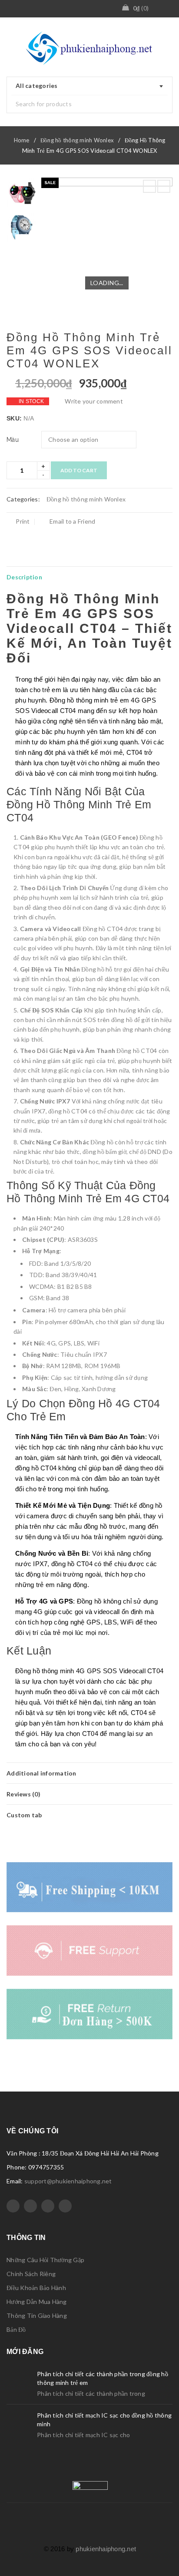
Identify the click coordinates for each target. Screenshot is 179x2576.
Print (23, 521)
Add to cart (79, 470)
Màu (13, 440)
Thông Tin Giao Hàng (37, 2315)
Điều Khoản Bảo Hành (36, 2288)
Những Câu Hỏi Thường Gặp (45, 2260)
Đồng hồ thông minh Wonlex (77, 140)
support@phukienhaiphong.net (68, 2181)
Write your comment (94, 401)
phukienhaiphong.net (106, 2549)
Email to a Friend (72, 521)
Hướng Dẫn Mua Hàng (37, 2302)
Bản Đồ (16, 2329)
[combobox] (89, 86)
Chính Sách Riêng (31, 2274)
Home (22, 140)
